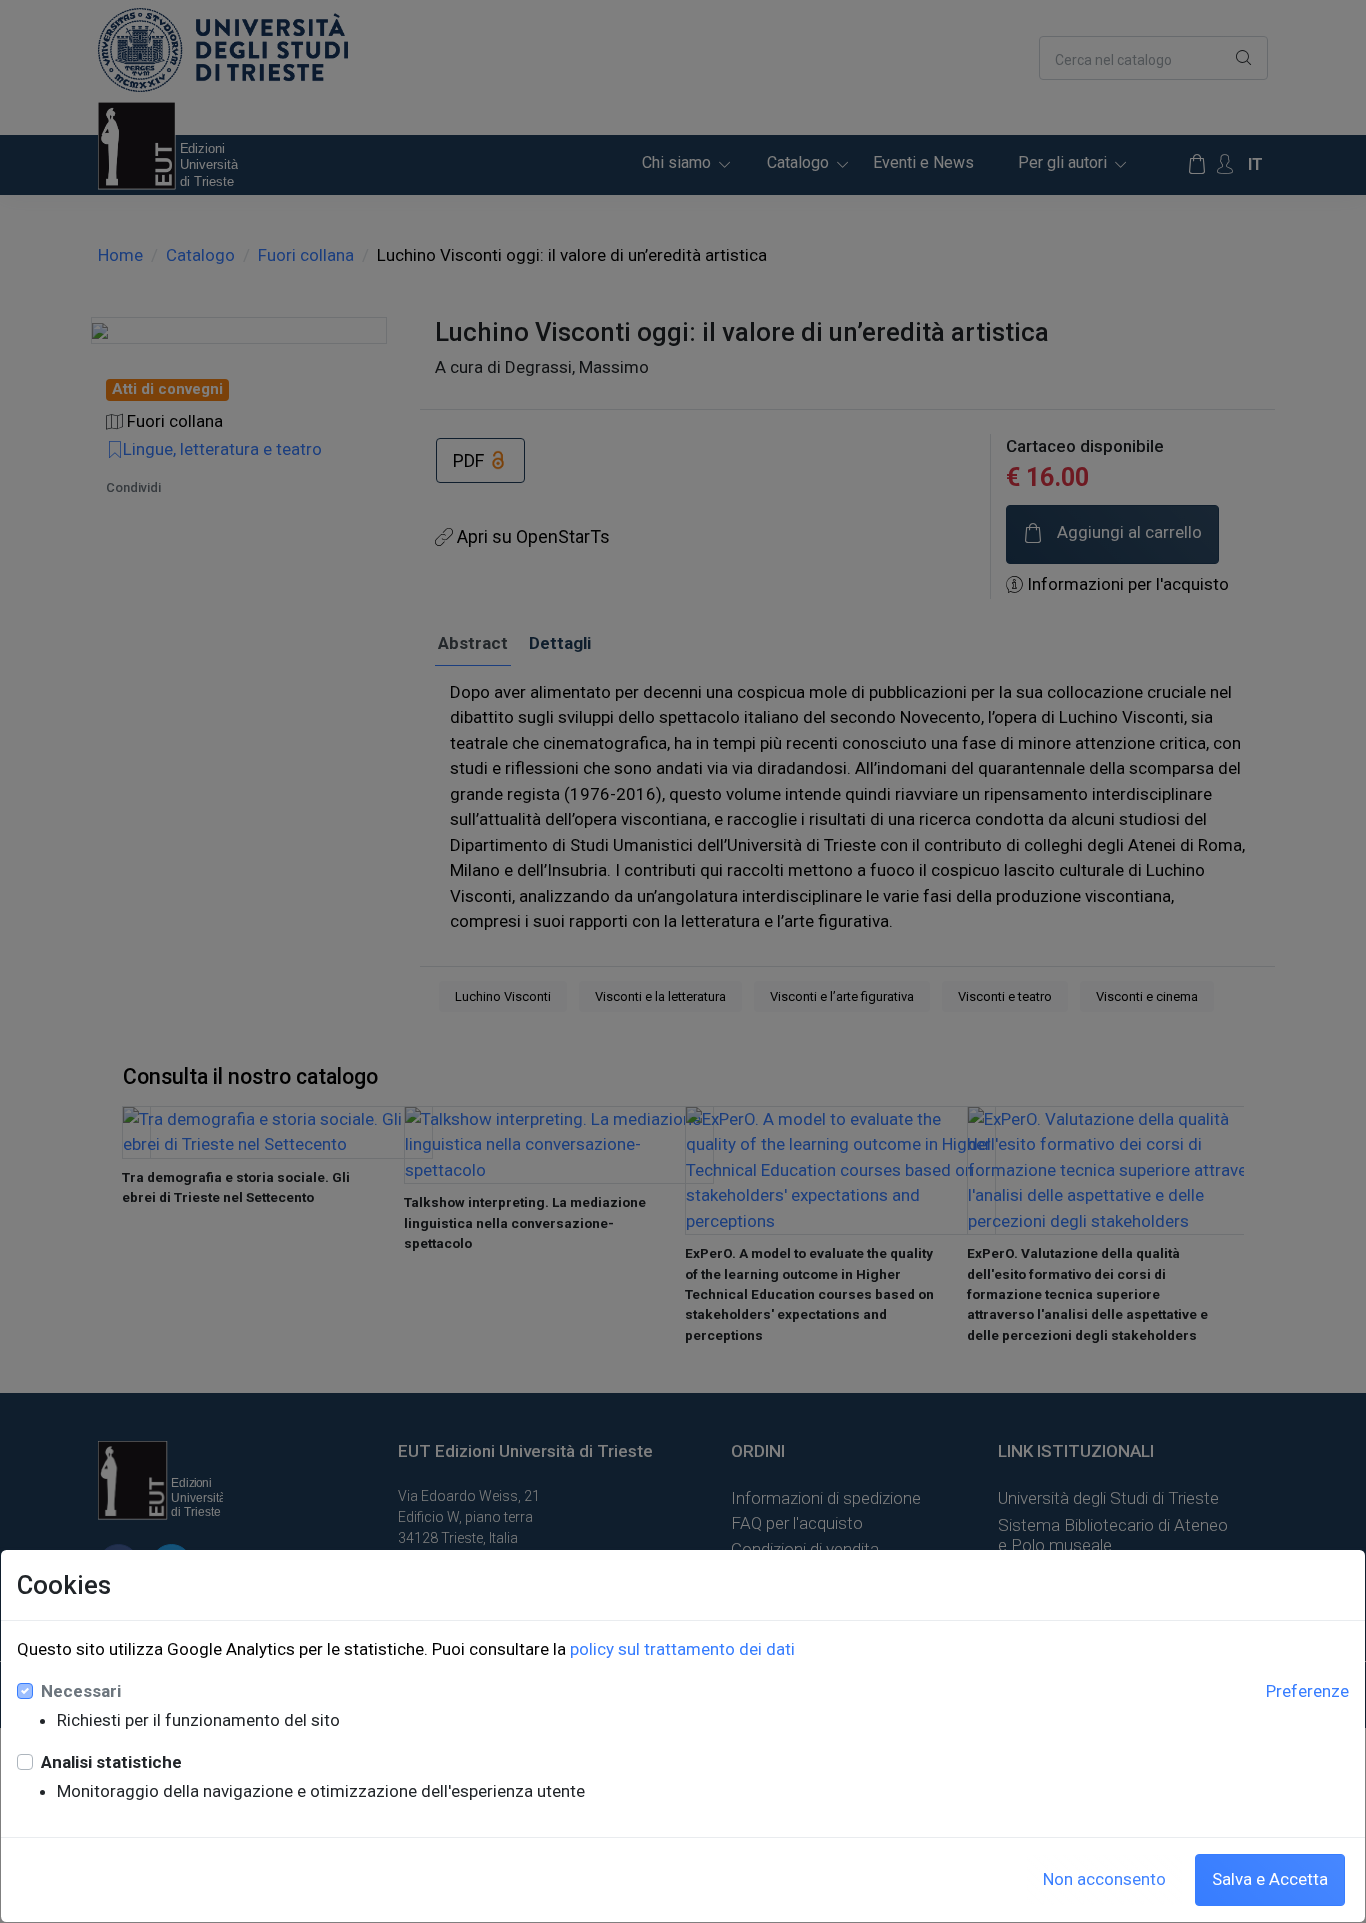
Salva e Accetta (1270, 1879)
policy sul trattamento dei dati (682, 1649)
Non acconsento (1104, 1879)
